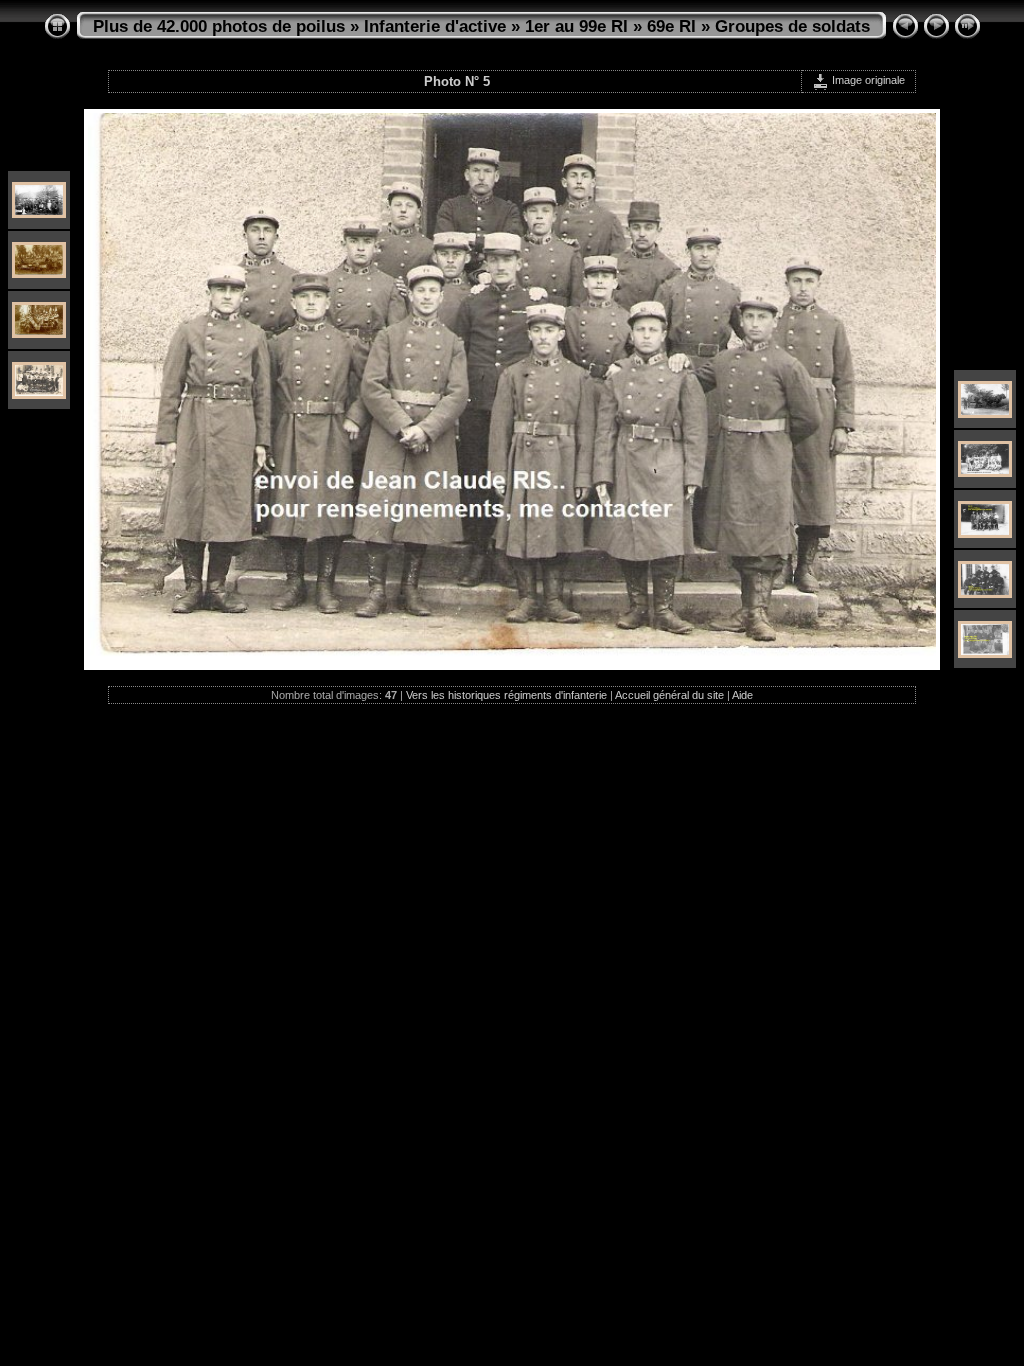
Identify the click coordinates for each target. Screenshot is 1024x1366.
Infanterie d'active (435, 26)
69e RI (671, 26)
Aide (742, 695)
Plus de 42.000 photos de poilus (219, 26)
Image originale (867, 80)
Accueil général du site (669, 695)
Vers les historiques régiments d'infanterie (506, 695)
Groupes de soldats (792, 26)
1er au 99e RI (576, 26)
